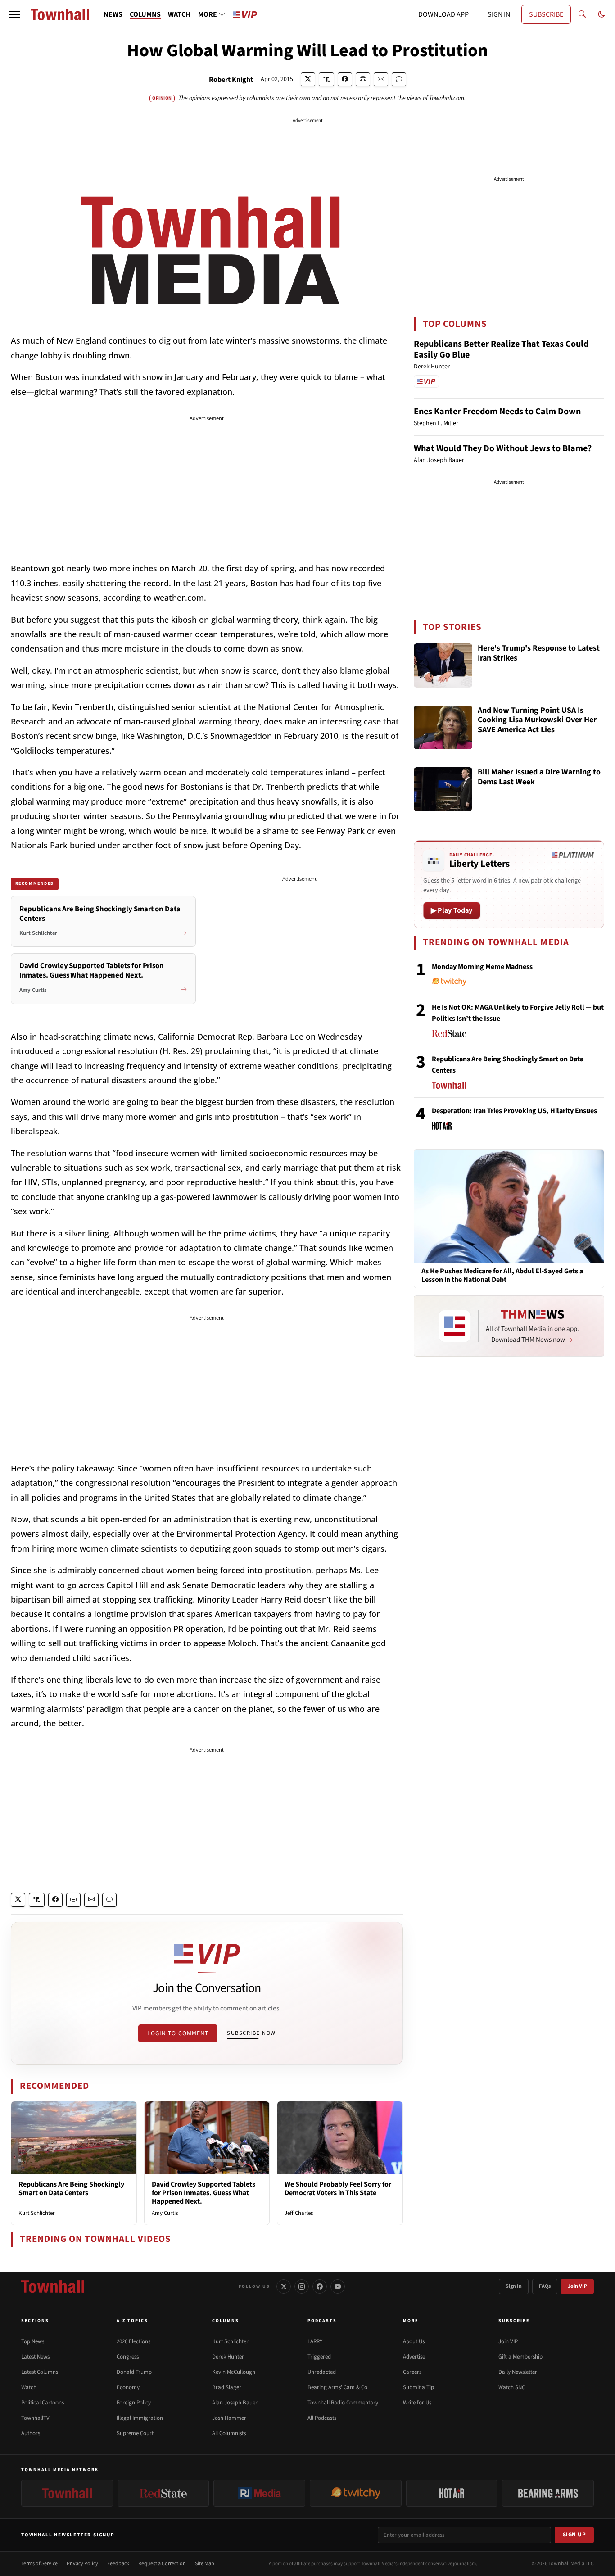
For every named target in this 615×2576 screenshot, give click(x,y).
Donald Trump (134, 2372)
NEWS (113, 14)
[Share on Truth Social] (327, 79)
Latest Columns (40, 2372)
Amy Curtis (165, 2213)
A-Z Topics (132, 2321)
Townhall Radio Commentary (343, 2403)
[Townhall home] (53, 2286)
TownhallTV (35, 2418)
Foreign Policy (134, 2403)
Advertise (414, 2357)
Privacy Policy (82, 2564)
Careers (412, 2372)
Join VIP (577, 2286)
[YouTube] (338, 2286)
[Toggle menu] (14, 14)
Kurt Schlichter (37, 2213)
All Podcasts (322, 2418)
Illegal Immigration (140, 2418)
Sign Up (574, 2535)
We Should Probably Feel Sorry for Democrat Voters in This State (338, 2189)
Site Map (205, 2564)
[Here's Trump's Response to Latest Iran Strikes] (443, 666)
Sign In (514, 2286)
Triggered (319, 2357)
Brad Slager (227, 2387)
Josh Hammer (229, 2418)
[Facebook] (320, 2286)
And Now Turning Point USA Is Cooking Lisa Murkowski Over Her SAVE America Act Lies (537, 720)
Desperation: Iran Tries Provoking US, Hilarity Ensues (514, 1111)
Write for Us (417, 2403)
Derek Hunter (228, 2357)
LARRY (315, 2341)
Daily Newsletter (518, 2372)
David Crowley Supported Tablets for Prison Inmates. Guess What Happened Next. (203, 2193)
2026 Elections (133, 2341)
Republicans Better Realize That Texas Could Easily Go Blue (501, 349)
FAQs (545, 2286)
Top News (33, 2341)
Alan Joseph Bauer (235, 2403)
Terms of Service (39, 2564)
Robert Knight (231, 80)
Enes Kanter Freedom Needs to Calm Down (497, 412)
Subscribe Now (251, 2033)
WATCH (179, 14)
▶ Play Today (452, 910)
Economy (128, 2387)
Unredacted (322, 2372)
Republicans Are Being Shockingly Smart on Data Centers (71, 2189)
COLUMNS (145, 14)
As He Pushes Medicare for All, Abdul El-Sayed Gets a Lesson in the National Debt (502, 1276)
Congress (128, 2357)
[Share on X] (308, 79)
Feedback (118, 2564)
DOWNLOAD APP (443, 14)
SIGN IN (499, 14)
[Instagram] (302, 2286)
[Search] (582, 14)
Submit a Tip (418, 2387)
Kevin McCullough (234, 2372)
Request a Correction (162, 2564)
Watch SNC (512, 2387)
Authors (31, 2433)
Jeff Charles (299, 2213)
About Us (414, 2341)
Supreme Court (135, 2433)
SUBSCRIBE (546, 14)
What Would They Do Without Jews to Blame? (503, 448)
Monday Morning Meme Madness (482, 967)
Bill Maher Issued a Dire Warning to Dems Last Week (539, 777)
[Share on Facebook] (345, 79)
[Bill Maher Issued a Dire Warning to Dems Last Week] (443, 789)
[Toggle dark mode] (601, 14)
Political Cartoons (43, 2403)
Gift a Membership (520, 2357)
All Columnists (229, 2433)
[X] (284, 2286)
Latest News (35, 2357)
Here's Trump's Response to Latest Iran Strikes (539, 654)
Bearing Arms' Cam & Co (337, 2387)
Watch (29, 2387)
